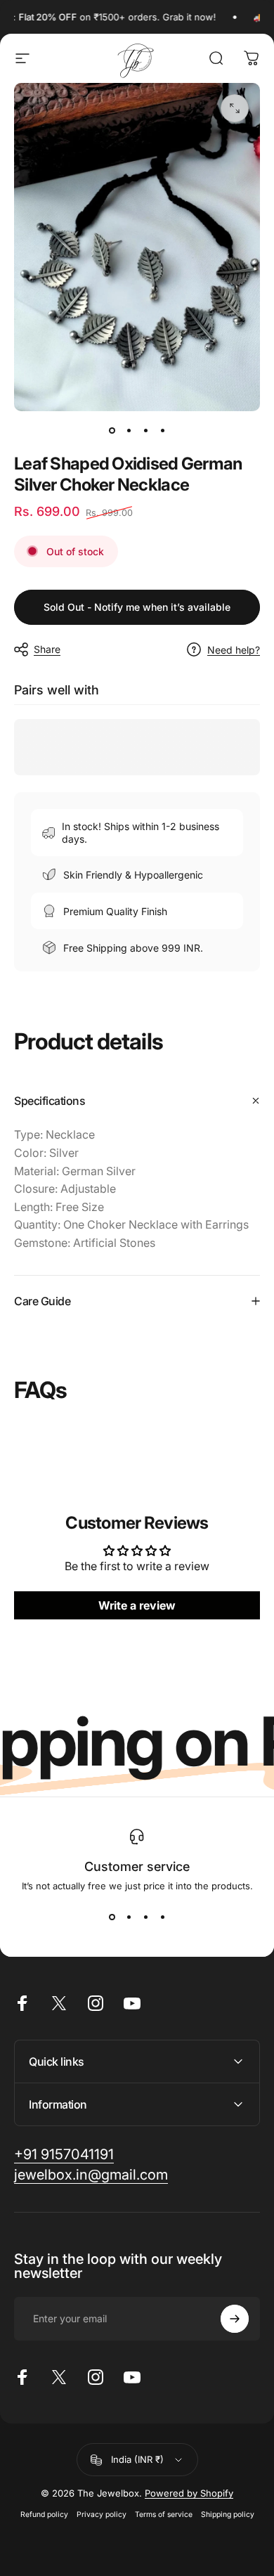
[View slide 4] (162, 1917)
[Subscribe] (235, 2319)
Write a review (137, 1605)
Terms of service (164, 2514)
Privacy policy (102, 2514)
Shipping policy (228, 2514)
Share (47, 649)
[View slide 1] (112, 1917)
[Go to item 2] (129, 431)
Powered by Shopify (189, 2493)
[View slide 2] (129, 1917)
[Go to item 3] (145, 431)
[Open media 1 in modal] (235, 108)
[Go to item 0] (112, 431)
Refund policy (44, 2514)
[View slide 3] (145, 1917)
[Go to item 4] (162, 431)
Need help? (234, 650)
